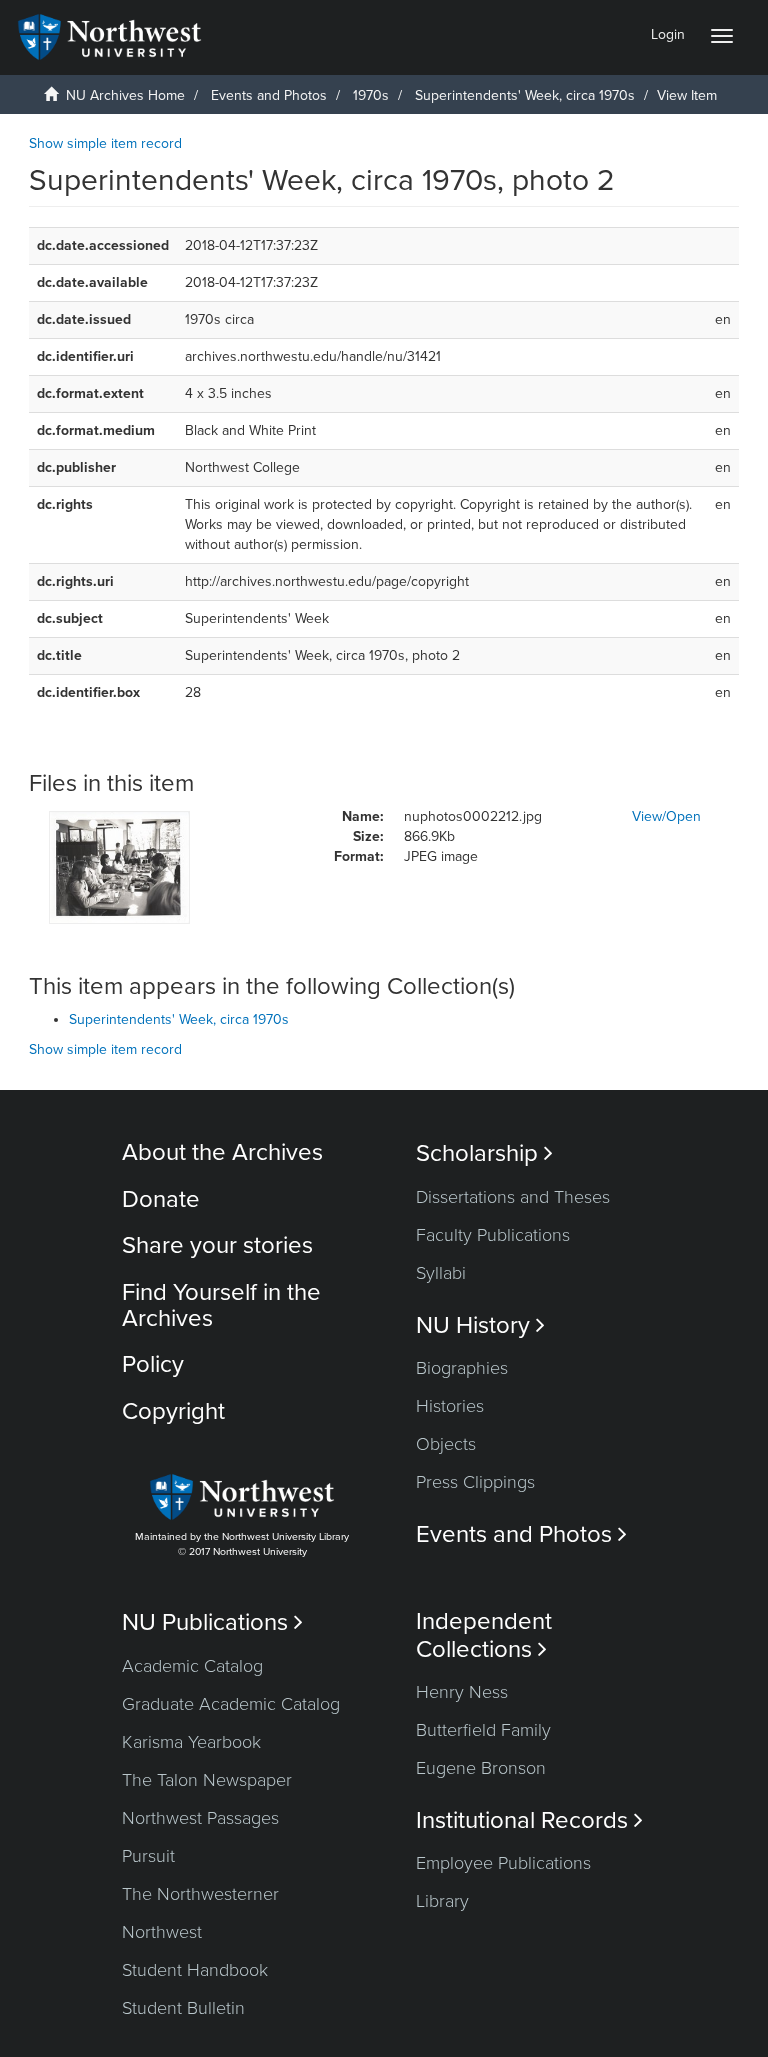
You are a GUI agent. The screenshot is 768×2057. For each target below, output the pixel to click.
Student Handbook (195, 1970)
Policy (153, 1364)
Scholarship (484, 1153)
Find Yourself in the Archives (221, 1305)
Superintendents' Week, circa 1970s (525, 95)
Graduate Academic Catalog (231, 1704)
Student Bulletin (183, 2008)
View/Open (666, 816)
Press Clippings (475, 1482)
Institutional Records (529, 1820)
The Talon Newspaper (207, 1780)
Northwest (162, 1932)
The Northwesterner (200, 1894)
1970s (371, 95)
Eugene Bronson (481, 1768)
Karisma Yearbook (191, 1742)
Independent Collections (484, 1635)
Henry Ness (462, 1692)
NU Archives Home (125, 95)
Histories (450, 1406)
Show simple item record (105, 143)
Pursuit (148, 1856)
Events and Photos (269, 95)
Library (442, 1901)
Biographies (462, 1368)
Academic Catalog (192, 1666)
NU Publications (212, 1622)
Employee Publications (503, 1863)
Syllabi (441, 1273)
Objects (446, 1444)
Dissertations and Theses (513, 1197)
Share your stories (217, 1245)
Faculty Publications (493, 1235)
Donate (161, 1199)
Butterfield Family (483, 1730)
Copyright (173, 1411)
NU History (480, 1325)
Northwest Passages (200, 1818)
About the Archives (222, 1152)
